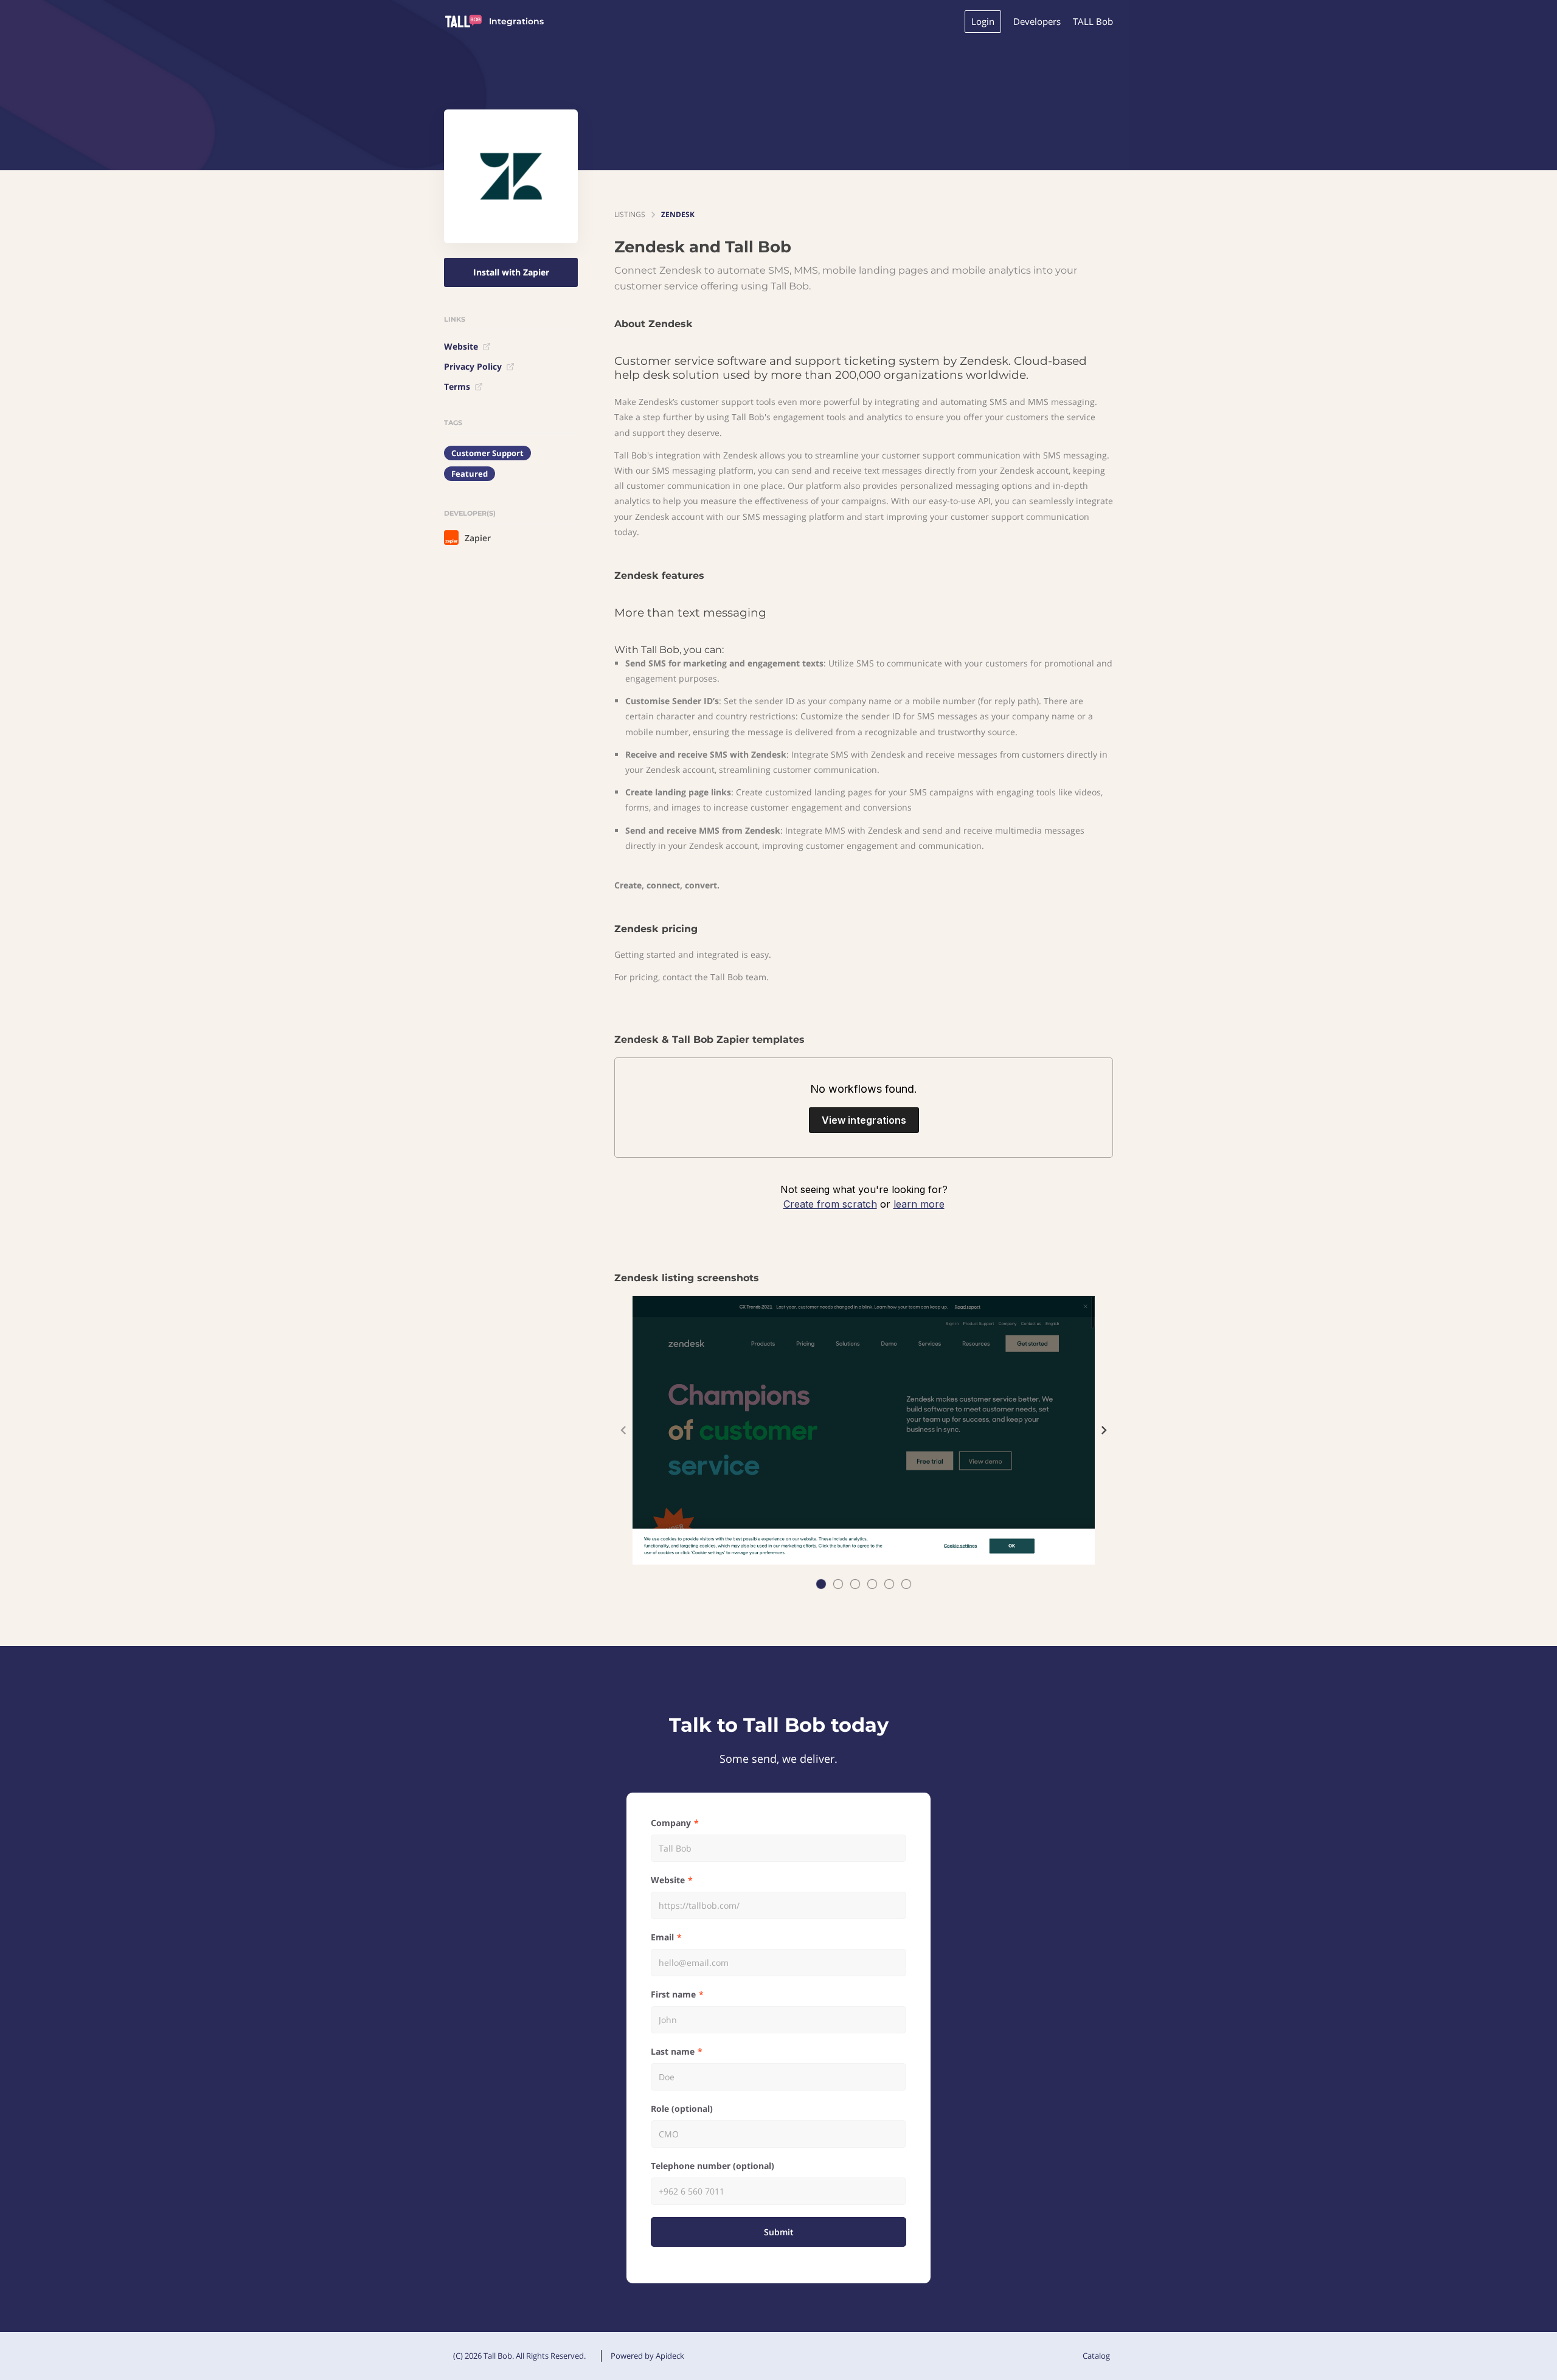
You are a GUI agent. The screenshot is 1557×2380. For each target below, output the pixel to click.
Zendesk (678, 214)
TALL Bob (1093, 21)
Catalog (1096, 2356)
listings (630, 214)
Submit (779, 2232)
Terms (457, 386)
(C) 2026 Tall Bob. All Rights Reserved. (519, 2356)
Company (671, 1823)
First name (673, 1994)
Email (662, 1937)
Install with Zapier (511, 272)
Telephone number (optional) (713, 2166)
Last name (673, 2051)
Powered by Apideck (647, 2356)
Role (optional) (682, 2108)
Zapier (478, 538)
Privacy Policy (473, 366)
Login (983, 21)
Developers (1037, 21)
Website (461, 346)
